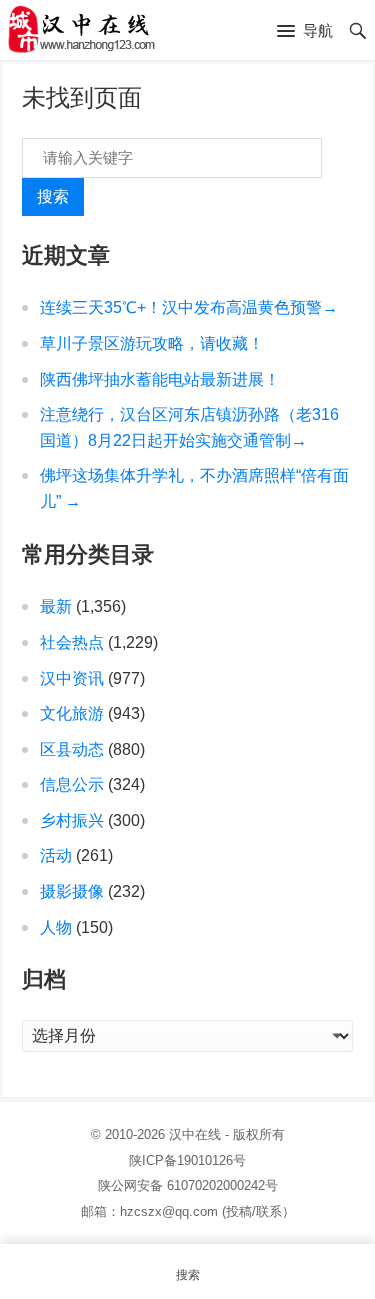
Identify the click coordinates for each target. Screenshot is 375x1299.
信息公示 (72, 784)
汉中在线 (195, 1134)
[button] (305, 32)
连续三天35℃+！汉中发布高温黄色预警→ (189, 307)
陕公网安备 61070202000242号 (188, 1185)
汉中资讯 (72, 678)
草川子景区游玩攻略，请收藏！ (152, 343)
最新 (56, 606)
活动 (56, 855)
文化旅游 (72, 713)
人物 (56, 927)
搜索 (53, 196)
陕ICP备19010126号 (187, 1160)
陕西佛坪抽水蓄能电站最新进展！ (160, 379)
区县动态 (72, 749)
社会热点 (72, 642)
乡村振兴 (72, 820)
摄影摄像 (72, 891)
